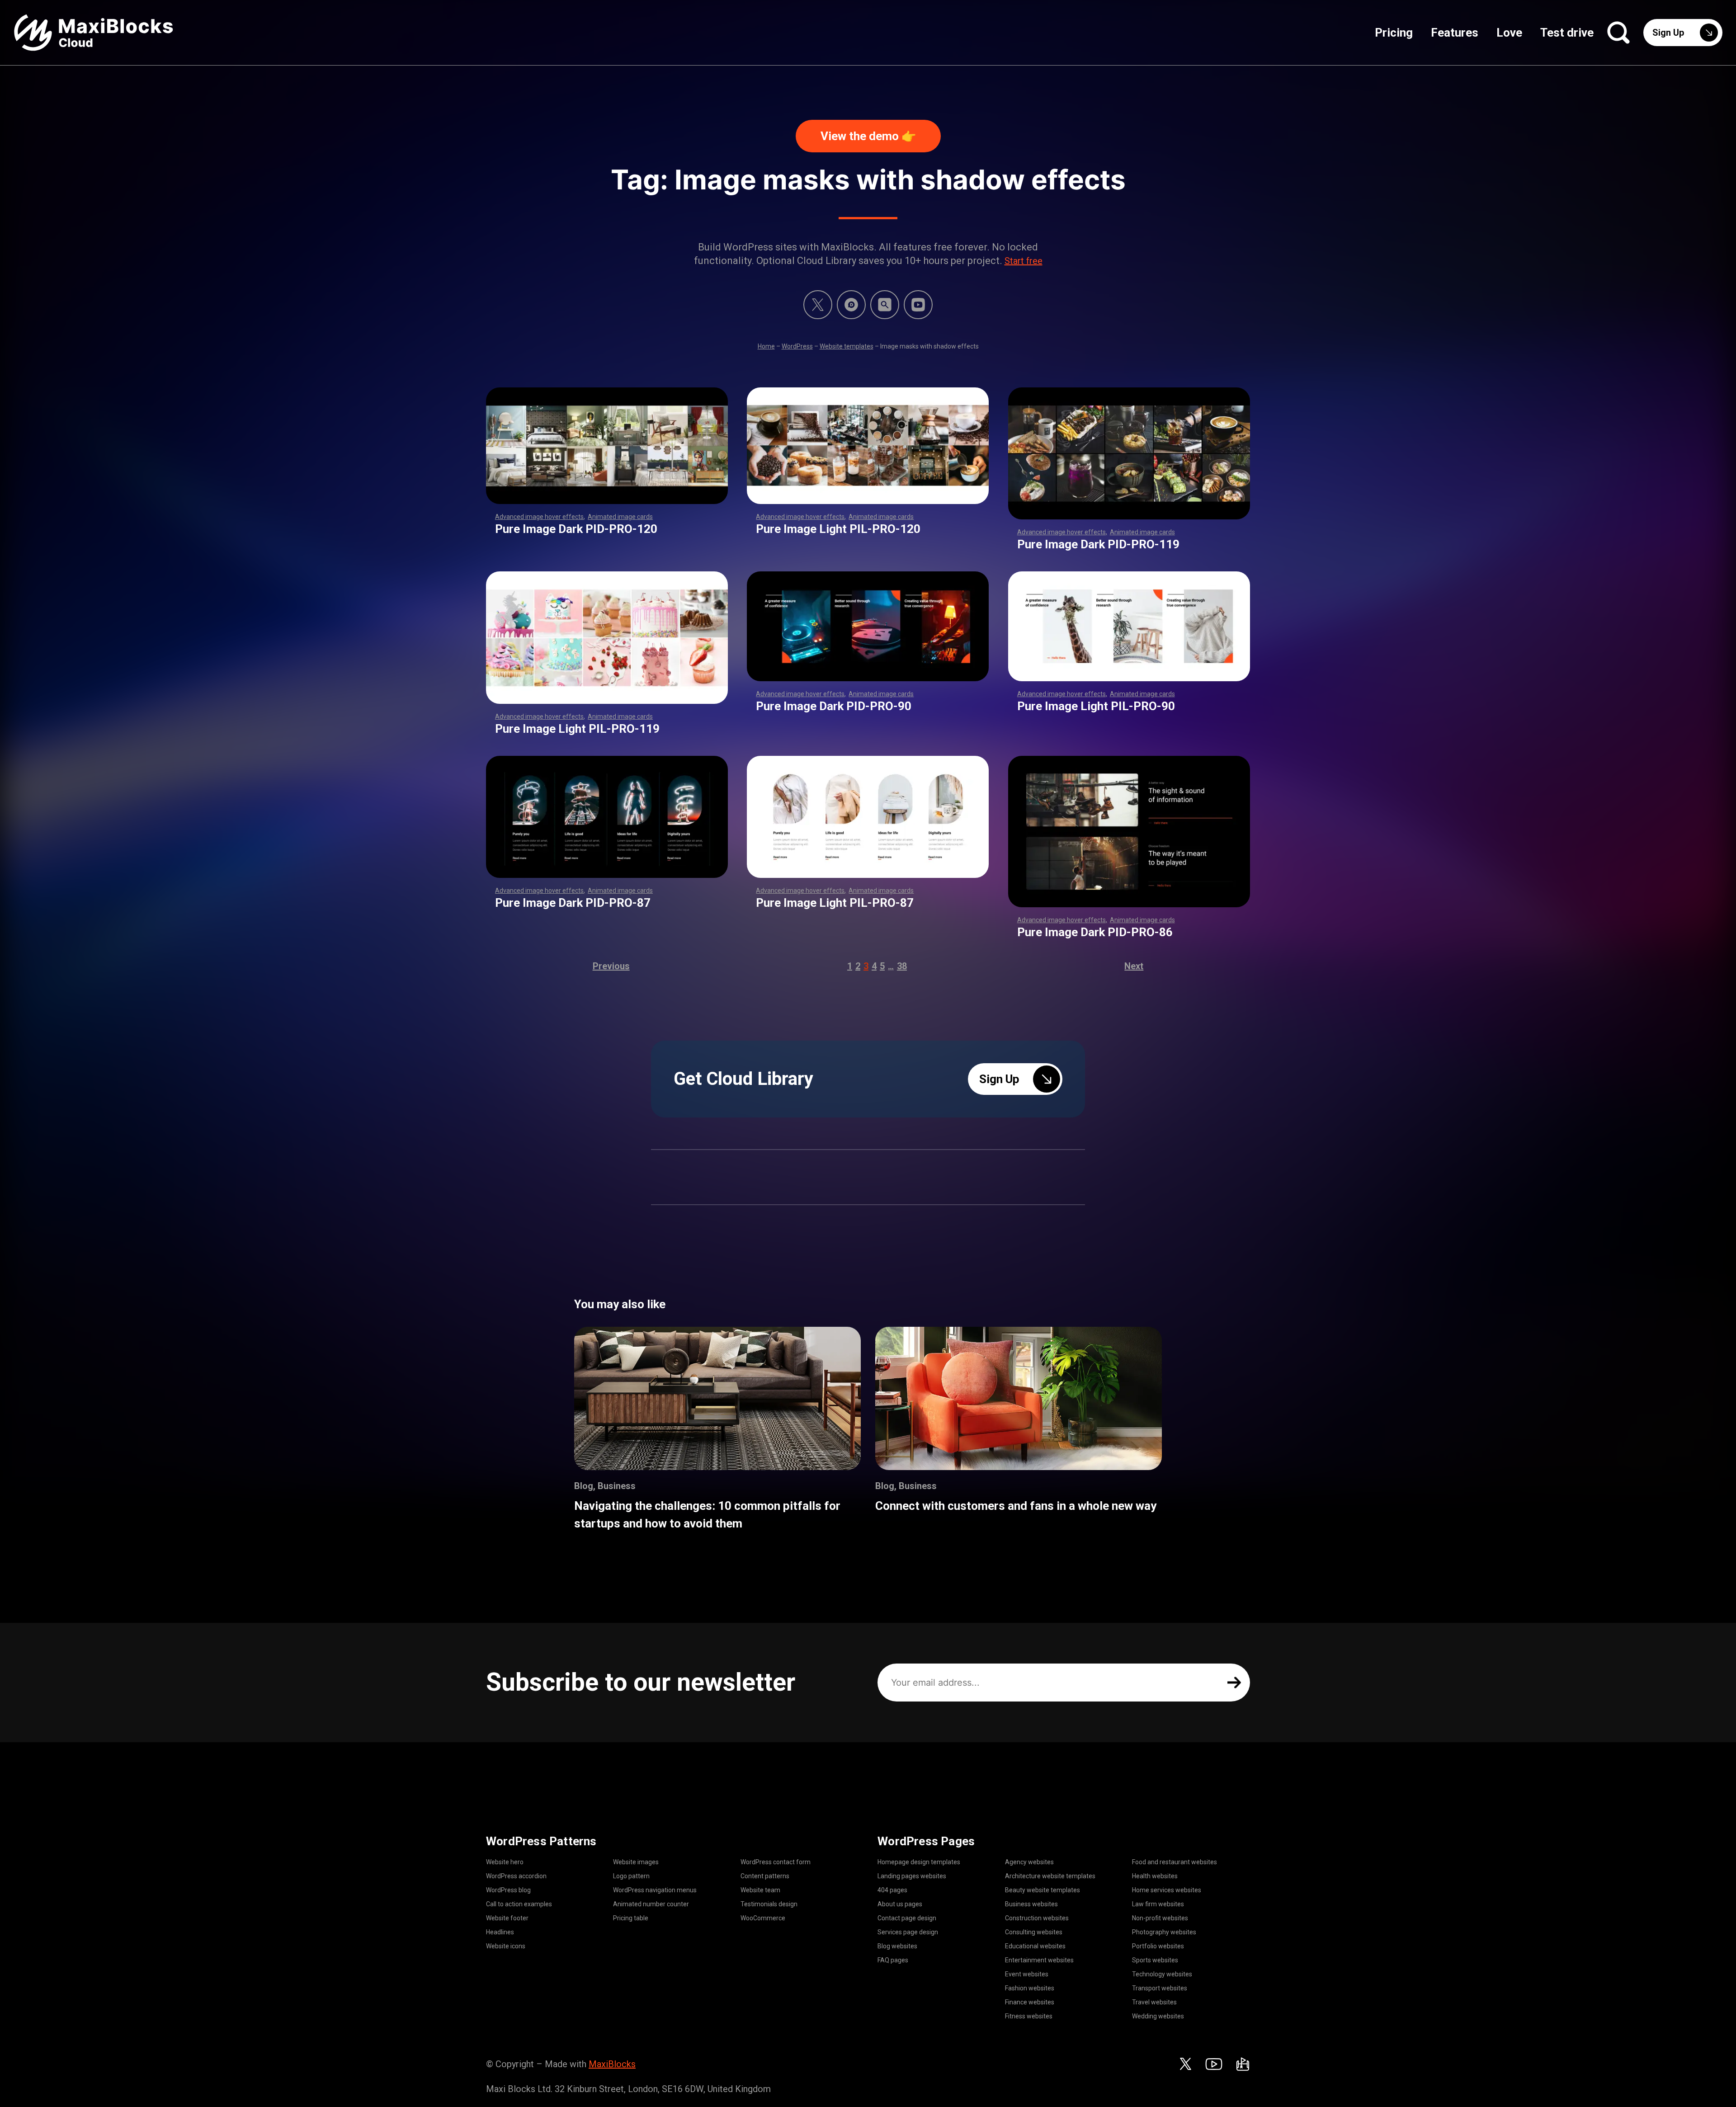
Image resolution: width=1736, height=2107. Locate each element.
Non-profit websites (1160, 1918)
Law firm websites (1158, 1904)
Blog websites (897, 1946)
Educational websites (1035, 1946)
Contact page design (907, 1918)
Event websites (1027, 1974)
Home (766, 346)
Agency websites (1029, 1862)
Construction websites (1037, 1918)
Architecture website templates (1050, 1876)
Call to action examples (519, 1904)
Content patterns (765, 1876)
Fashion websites (1030, 1988)
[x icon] (818, 305)
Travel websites (1154, 2002)
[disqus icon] (851, 305)
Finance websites (1030, 2002)
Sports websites (1155, 1960)
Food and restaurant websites (1175, 1862)
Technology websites (1162, 1974)
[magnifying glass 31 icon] (885, 305)
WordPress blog (508, 1890)
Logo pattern (631, 1876)
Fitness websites (1029, 2016)
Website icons (506, 1946)
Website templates (847, 346)
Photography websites (1164, 1932)
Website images (636, 1862)
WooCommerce (763, 1918)
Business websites (1031, 1904)
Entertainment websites (1039, 1960)
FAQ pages (893, 1960)
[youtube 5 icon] (918, 305)
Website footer (507, 1918)
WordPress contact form (776, 1862)
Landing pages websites (912, 1876)
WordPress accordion (516, 1876)
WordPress (797, 346)
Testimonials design (769, 1904)
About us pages (900, 1904)
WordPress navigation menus (655, 1890)
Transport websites (1160, 1988)
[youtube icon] (1214, 2064)
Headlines (500, 1932)
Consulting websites (1034, 1932)
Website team (760, 1890)
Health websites (1155, 1876)
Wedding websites (1158, 2016)
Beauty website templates (1043, 1890)
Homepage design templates (919, 1862)
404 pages (892, 1890)
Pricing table (631, 1918)
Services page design (908, 1932)
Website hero (505, 1862)
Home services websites (1167, 1890)
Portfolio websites (1158, 1946)
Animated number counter (651, 1904)
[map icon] (1243, 2064)
